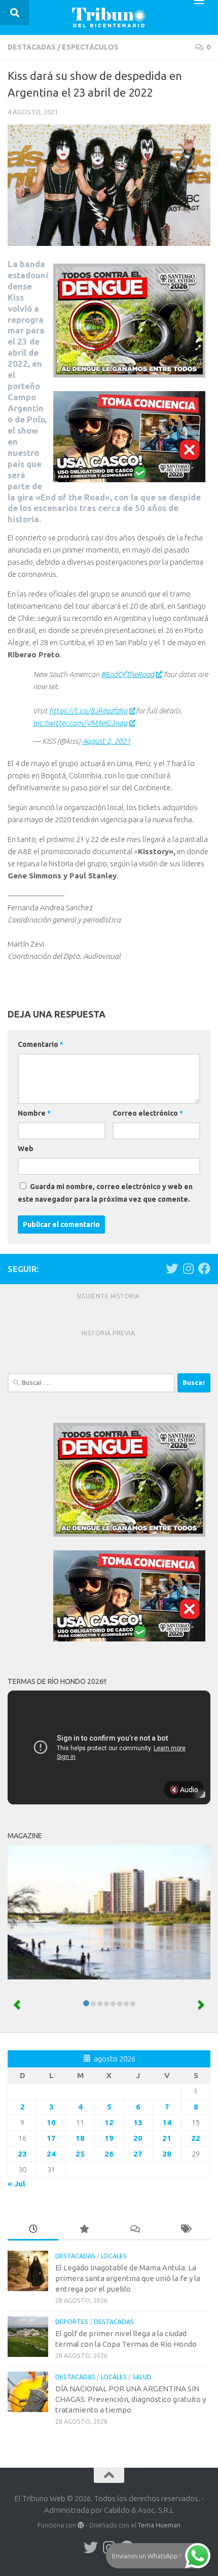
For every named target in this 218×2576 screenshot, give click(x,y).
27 (138, 2154)
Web (26, 1149)
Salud (142, 2377)
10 (51, 2122)
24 (51, 2154)
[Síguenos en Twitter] (172, 1269)
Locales (114, 2256)
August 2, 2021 (106, 741)
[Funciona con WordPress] (81, 2525)
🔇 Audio (184, 1790)
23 (22, 2154)
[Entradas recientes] (33, 2230)
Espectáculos (90, 47)
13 (138, 2122)
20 (138, 2138)
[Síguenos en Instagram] (188, 1269)
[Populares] (84, 2230)
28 (167, 2154)
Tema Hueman (159, 2525)
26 (109, 2154)
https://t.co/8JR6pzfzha (88, 711)
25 (80, 2154)
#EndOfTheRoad (128, 674)
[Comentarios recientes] (134, 2230)
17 (51, 2138)
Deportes (72, 2322)
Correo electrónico (148, 1113)
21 (167, 2138)
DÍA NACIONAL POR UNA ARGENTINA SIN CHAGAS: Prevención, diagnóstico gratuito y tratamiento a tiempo (131, 2399)
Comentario (41, 1044)
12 (109, 2122)
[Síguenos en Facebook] (204, 1269)
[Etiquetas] (185, 2230)
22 (196, 2138)
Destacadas (32, 47)
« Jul (16, 2184)
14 (167, 2122)
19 (109, 2138)
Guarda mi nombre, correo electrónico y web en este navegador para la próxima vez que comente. (105, 1193)
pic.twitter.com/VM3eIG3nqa (80, 723)
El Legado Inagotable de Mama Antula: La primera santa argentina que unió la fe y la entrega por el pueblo (128, 2278)
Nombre (34, 1113)
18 (80, 2138)
